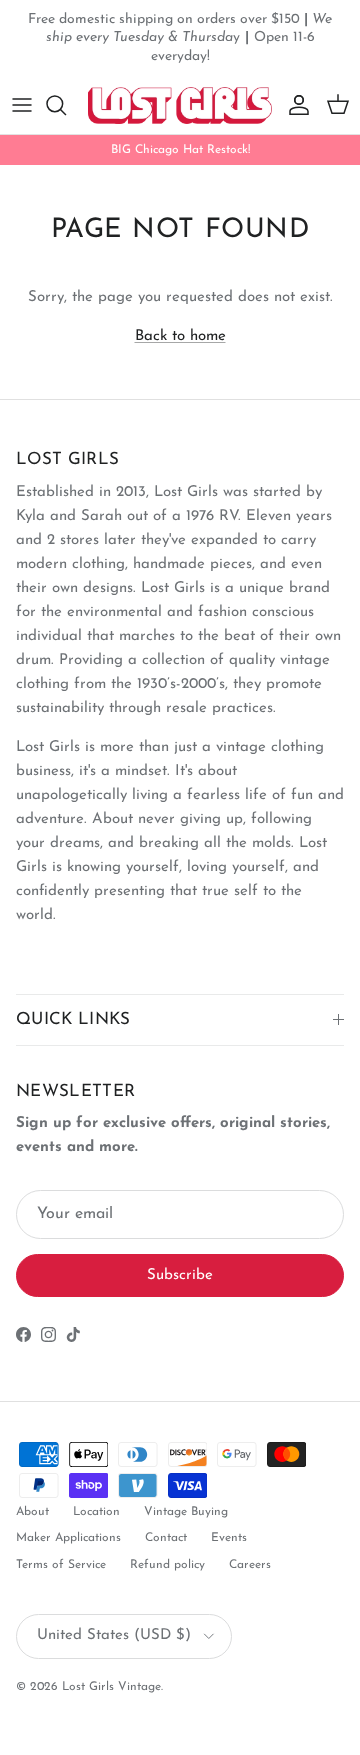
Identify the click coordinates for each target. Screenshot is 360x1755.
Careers (250, 1565)
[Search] (66, 105)
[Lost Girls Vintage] (180, 105)
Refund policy (167, 1565)
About (32, 1512)
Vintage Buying (186, 1512)
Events (229, 1538)
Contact (166, 1538)
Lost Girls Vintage (111, 1687)
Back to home (180, 336)
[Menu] (22, 105)
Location (96, 1512)
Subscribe (180, 1275)
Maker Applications (68, 1538)
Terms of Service (61, 1565)
